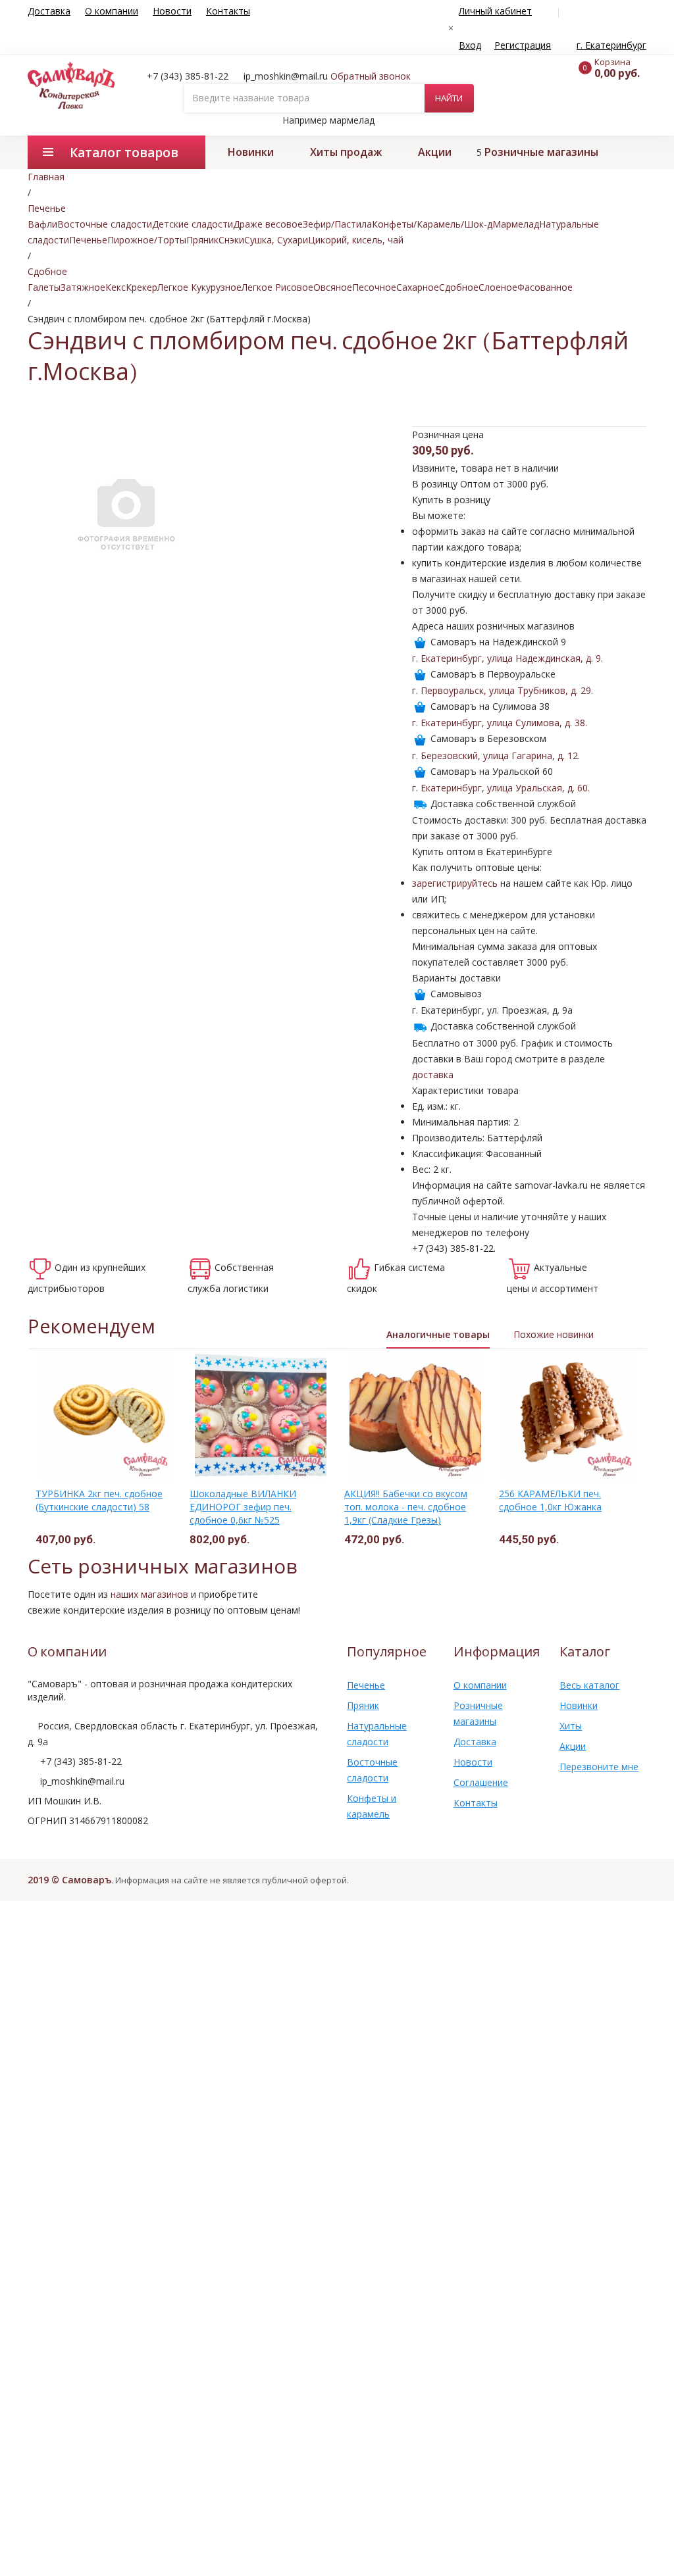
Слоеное (498, 287)
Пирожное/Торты (147, 240)
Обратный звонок (371, 76)
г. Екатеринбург (611, 45)
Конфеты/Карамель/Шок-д (432, 224)
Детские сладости (193, 224)
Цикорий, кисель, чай (356, 240)
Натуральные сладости (377, 1734)
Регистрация (523, 45)
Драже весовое (268, 224)
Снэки (231, 240)
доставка (433, 1075)
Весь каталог (589, 1685)
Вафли (42, 224)
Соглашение (481, 1782)
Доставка (49, 11)
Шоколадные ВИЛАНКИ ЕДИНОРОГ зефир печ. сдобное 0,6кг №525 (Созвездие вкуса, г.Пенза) (249, 1513)
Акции (435, 152)
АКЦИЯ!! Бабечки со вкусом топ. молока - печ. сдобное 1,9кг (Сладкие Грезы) (406, 1507)
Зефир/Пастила (337, 224)
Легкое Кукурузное (199, 287)
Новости (172, 11)
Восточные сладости (105, 224)
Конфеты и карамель (372, 1806)
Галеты (44, 287)
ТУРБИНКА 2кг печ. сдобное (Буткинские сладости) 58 (99, 1500)
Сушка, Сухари (276, 240)
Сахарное (418, 287)
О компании (112, 11)
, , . (507, 658)
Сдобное (459, 287)
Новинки (251, 152)
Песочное (374, 287)
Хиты (571, 1726)
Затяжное (83, 287)
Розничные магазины (541, 152)
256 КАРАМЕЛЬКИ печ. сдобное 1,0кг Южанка (550, 1500)
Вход (470, 45)
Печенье (88, 240)
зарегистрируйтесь (455, 883)
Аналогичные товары (438, 1334)
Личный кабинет (495, 11)
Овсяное (333, 287)
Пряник (202, 240)
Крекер (142, 287)
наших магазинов (149, 1594)
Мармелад (516, 224)
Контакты (228, 11)
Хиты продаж (346, 152)
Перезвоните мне (599, 1767)
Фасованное (545, 287)
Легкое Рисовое (277, 287)
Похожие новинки (554, 1334)
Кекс (116, 287)
